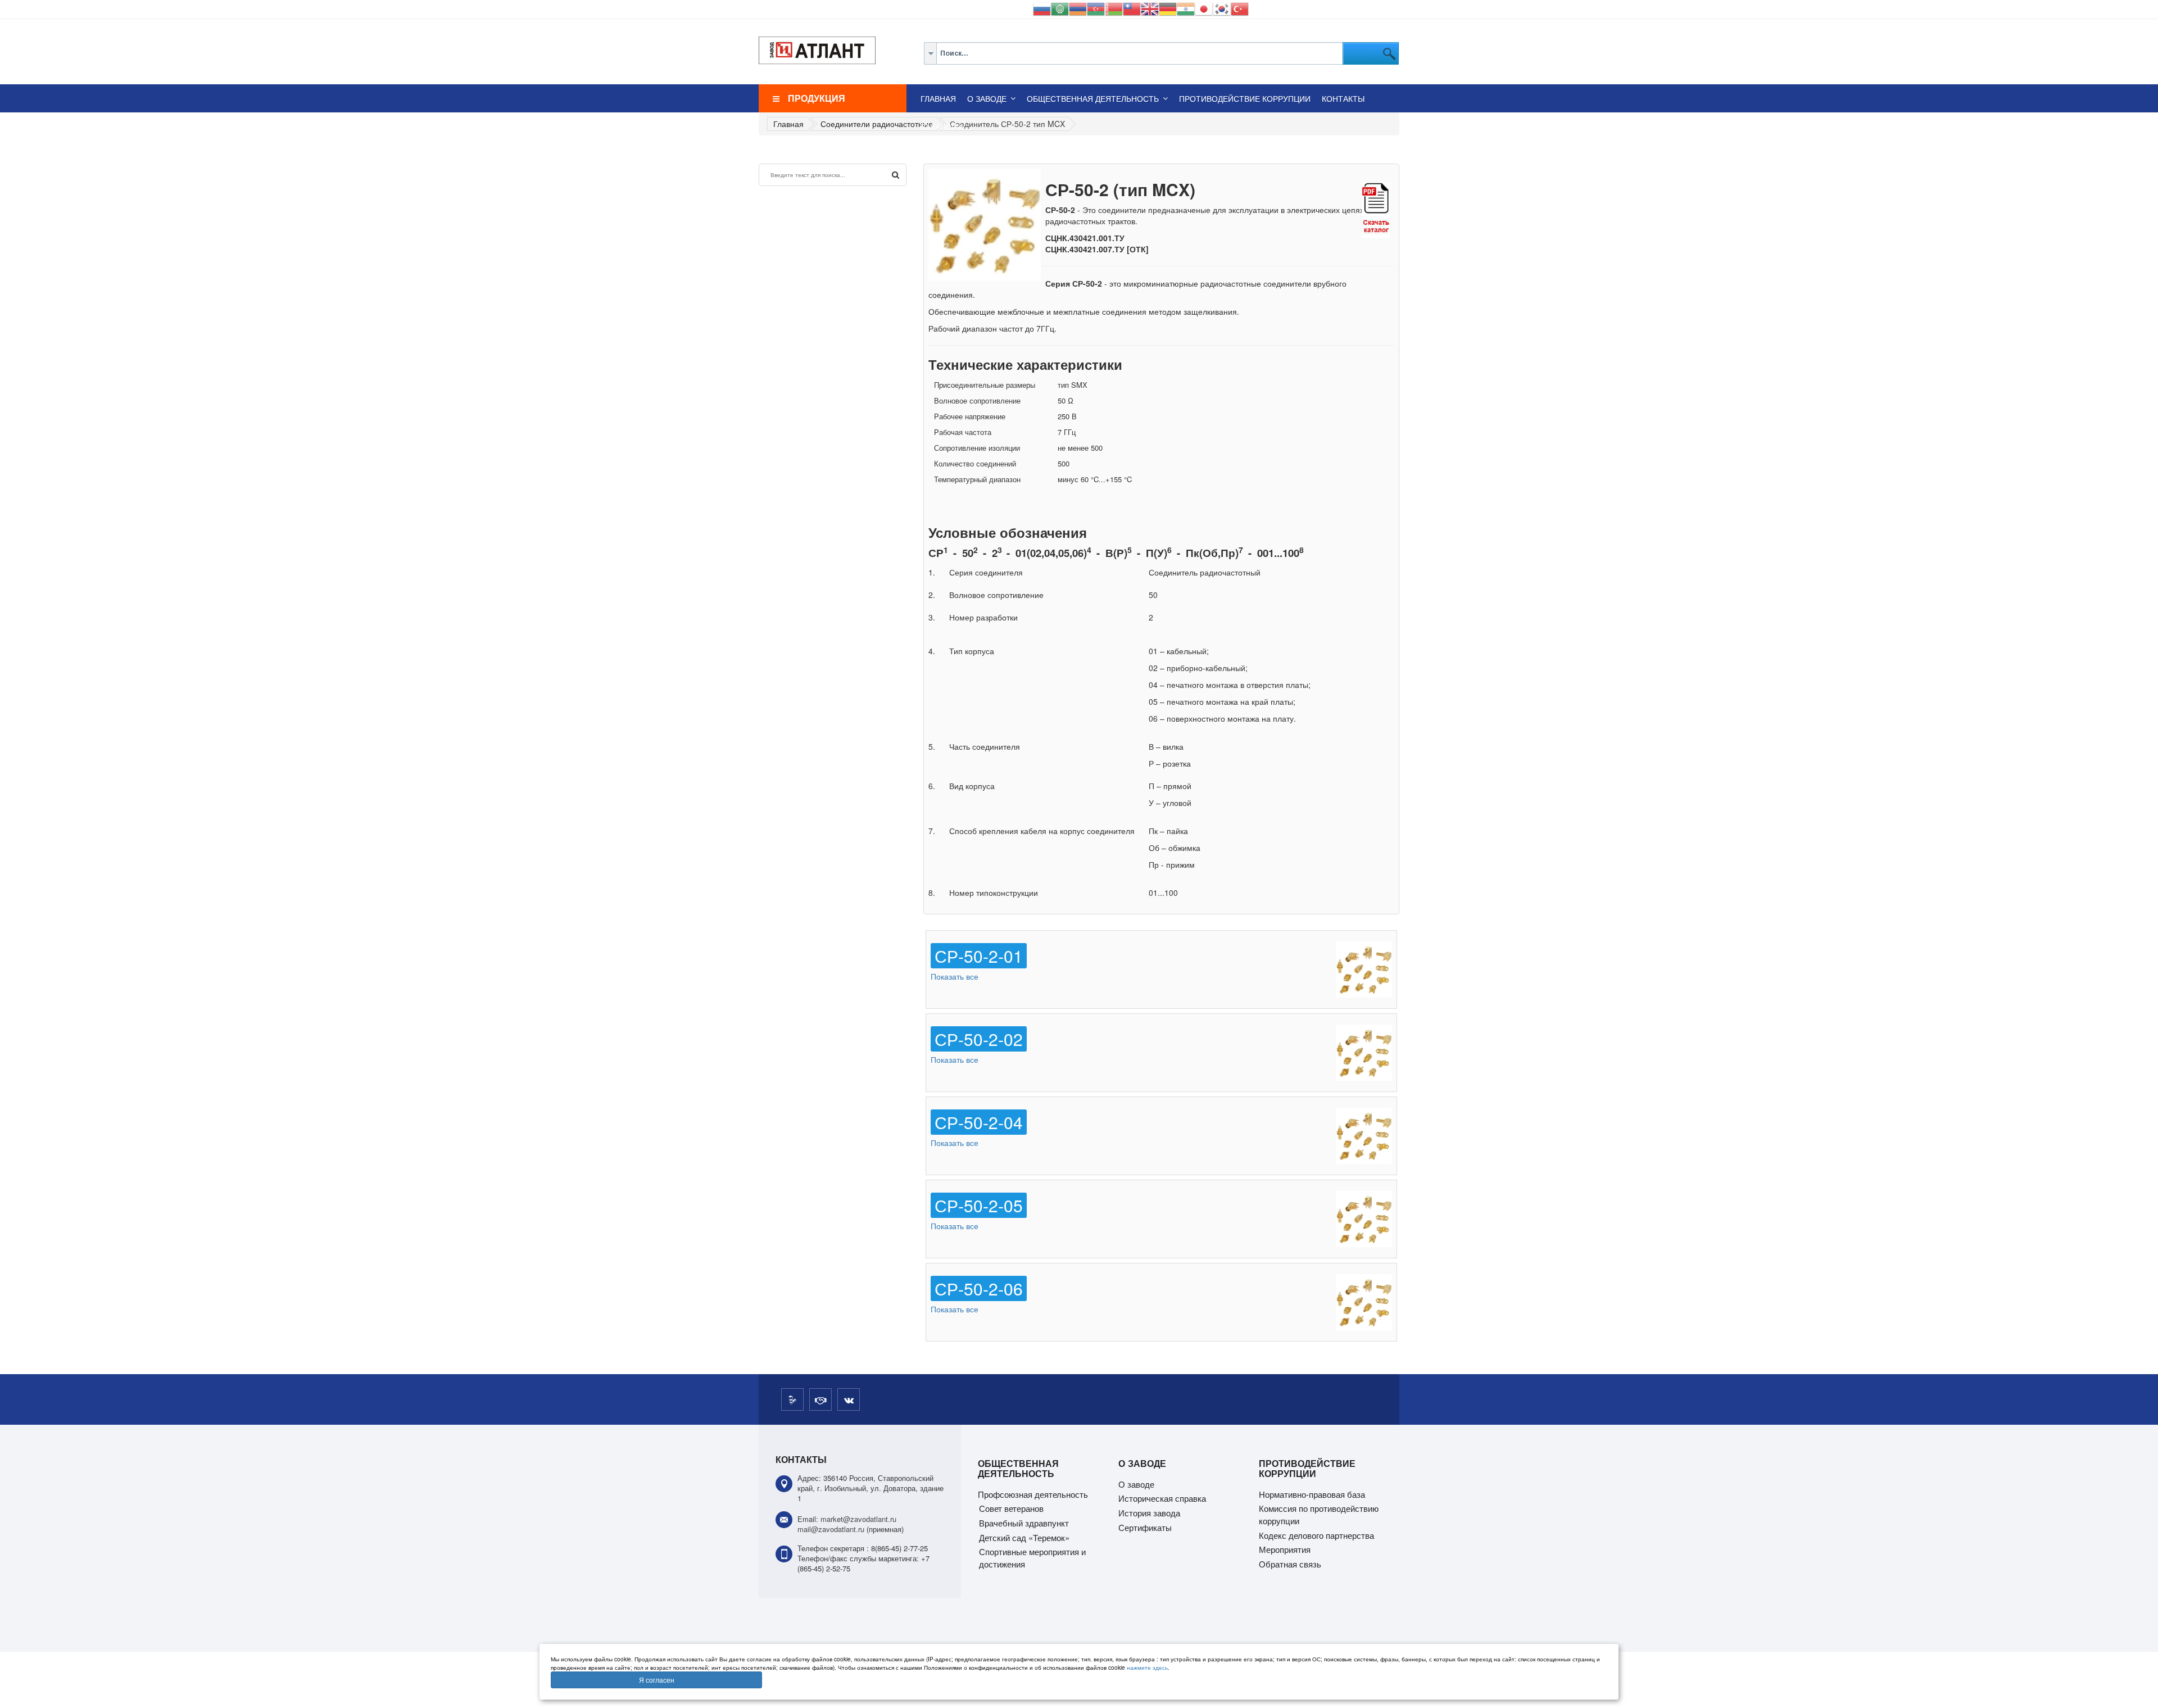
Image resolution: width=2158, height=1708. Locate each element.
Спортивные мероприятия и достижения (1032, 1558)
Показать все (955, 976)
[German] (1168, 8)
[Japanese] (1204, 8)
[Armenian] (1078, 8)
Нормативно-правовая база (1312, 1494)
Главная (938, 98)
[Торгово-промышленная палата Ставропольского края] (820, 1399)
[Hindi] (1186, 8)
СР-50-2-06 (979, 1288)
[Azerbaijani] (1096, 8)
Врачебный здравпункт (1024, 1523)
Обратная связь (1290, 1564)
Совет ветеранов (1011, 1508)
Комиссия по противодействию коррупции (1319, 1514)
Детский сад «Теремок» (1024, 1537)
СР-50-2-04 (979, 1122)
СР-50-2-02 (979, 1039)
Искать (896, 175)
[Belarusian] (1114, 8)
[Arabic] (1060, 8)
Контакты (1343, 98)
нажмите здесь (1147, 1668)
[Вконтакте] (849, 1399)
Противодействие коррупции (1245, 98)
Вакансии (942, 126)
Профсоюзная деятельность (1033, 1494)
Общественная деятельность (1093, 98)
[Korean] (1222, 8)
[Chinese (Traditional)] (1132, 8)
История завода (1149, 1513)
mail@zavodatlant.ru (831, 1529)
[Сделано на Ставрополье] (792, 1399)
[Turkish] (1240, 8)
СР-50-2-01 (979, 956)
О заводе (987, 98)
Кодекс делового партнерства (1316, 1535)
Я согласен (657, 1680)
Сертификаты (1145, 1527)
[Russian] (1042, 8)
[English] (1150, 8)
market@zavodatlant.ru (858, 1519)
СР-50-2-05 (979, 1205)
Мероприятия (1285, 1549)
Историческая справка (1162, 1498)
